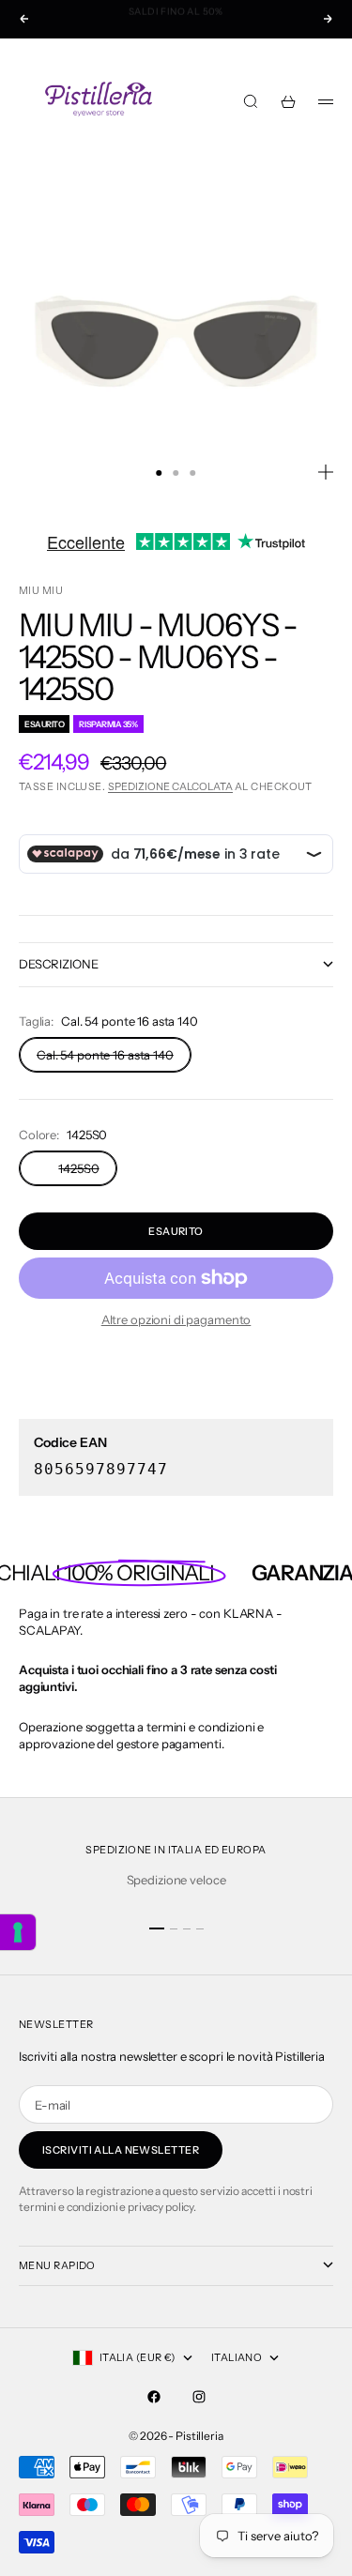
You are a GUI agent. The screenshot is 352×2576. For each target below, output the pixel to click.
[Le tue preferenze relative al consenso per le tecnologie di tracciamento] (18, 1932)
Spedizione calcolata (170, 786)
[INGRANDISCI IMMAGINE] (326, 472)
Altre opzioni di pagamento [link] (176, 1319)
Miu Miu (41, 590)
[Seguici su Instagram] (199, 2397)
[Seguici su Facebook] (154, 2397)
